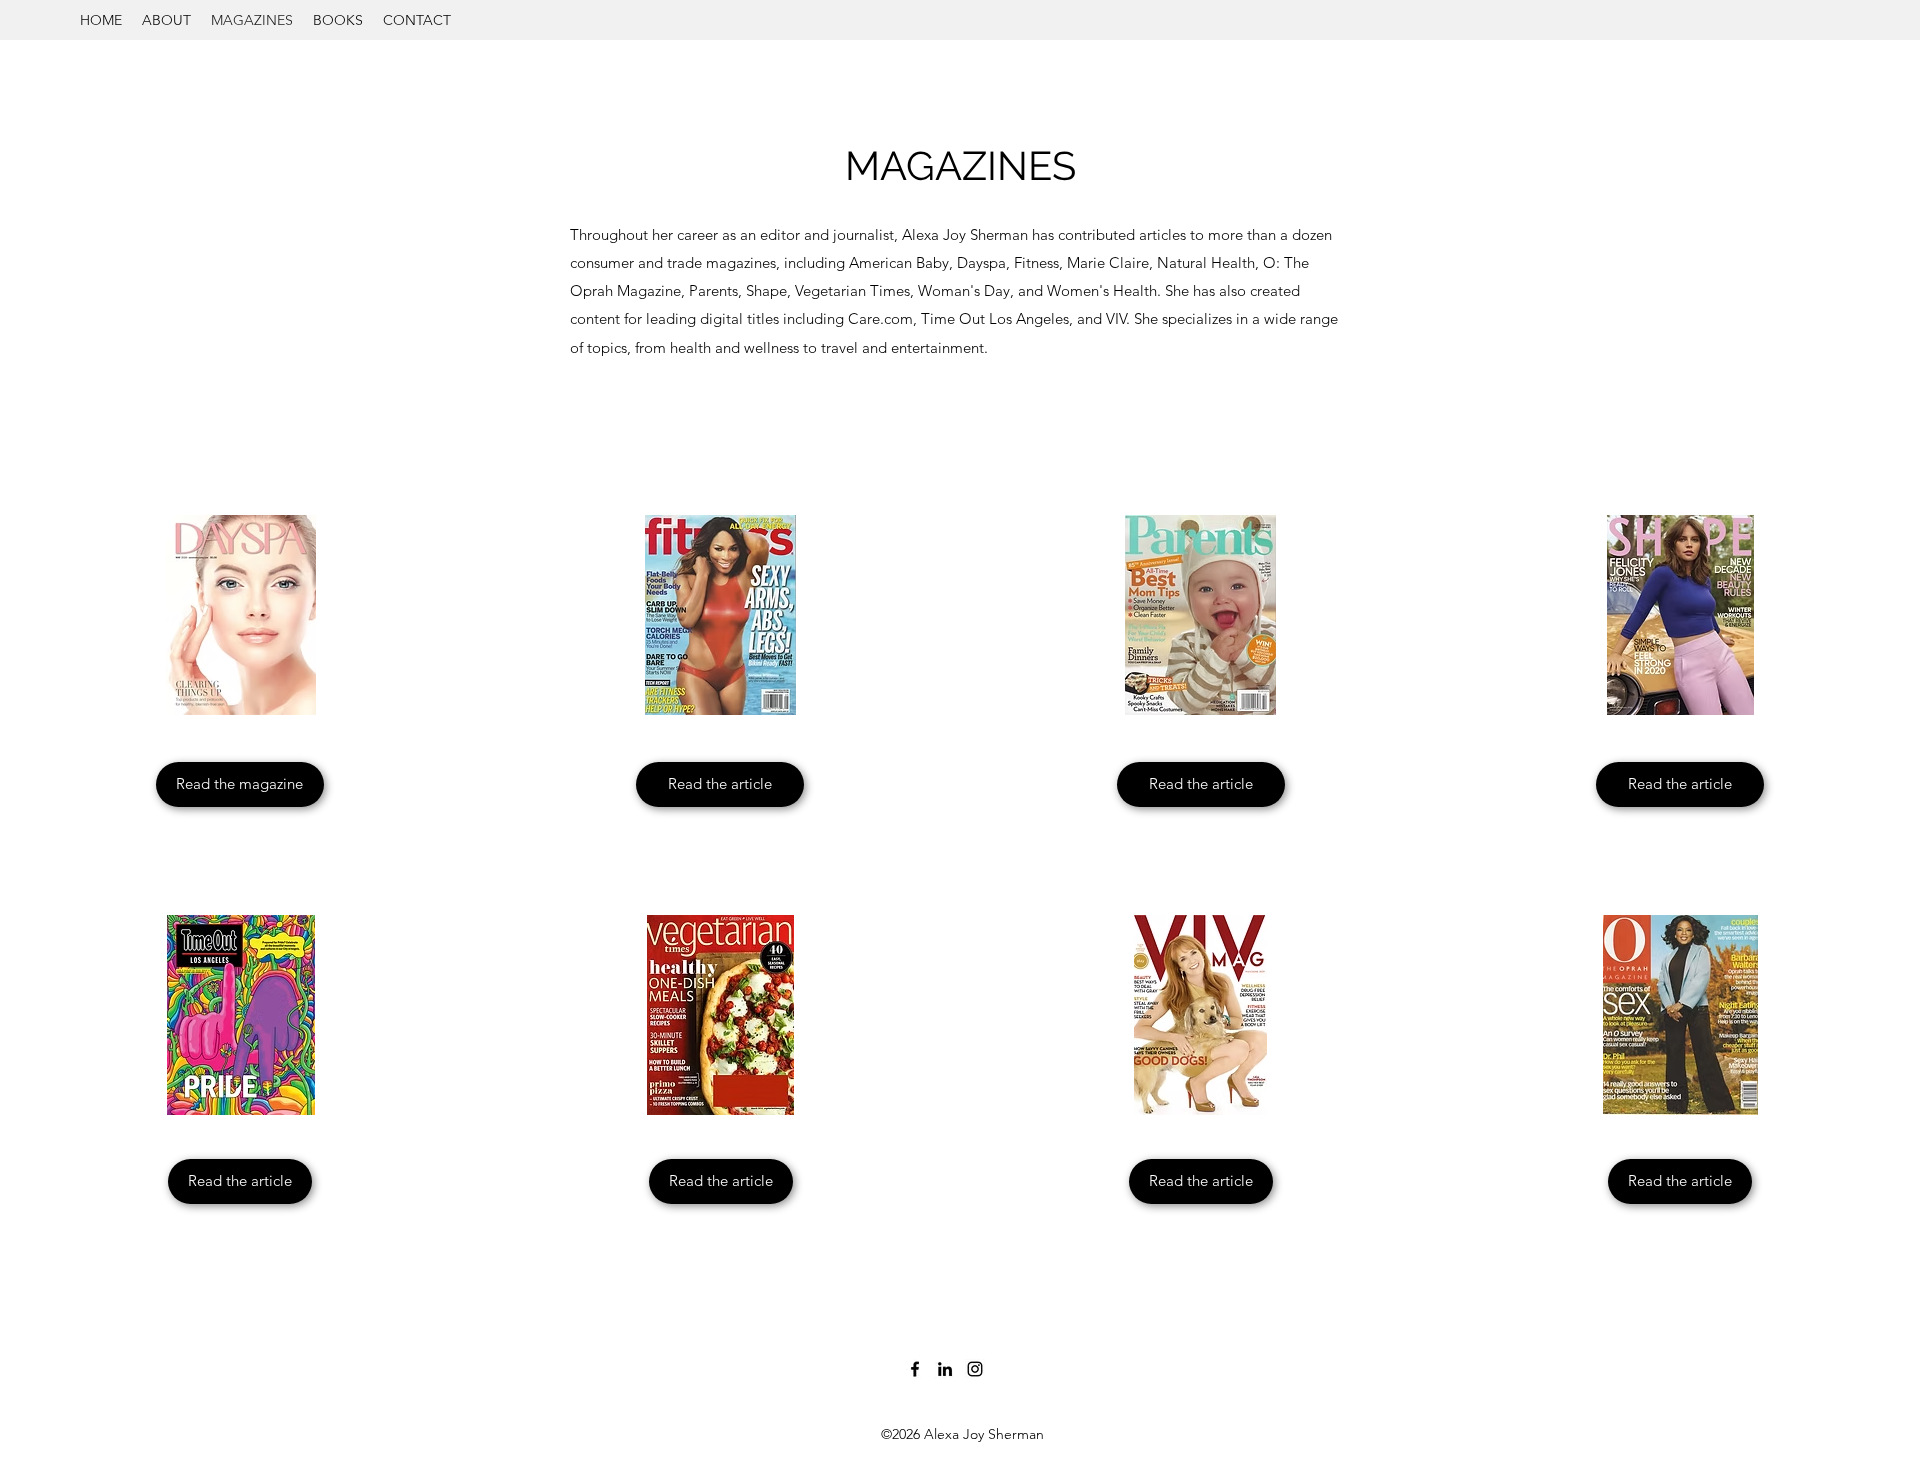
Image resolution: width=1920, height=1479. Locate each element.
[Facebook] (915, 1369)
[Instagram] (975, 1369)
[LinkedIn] (945, 1369)
